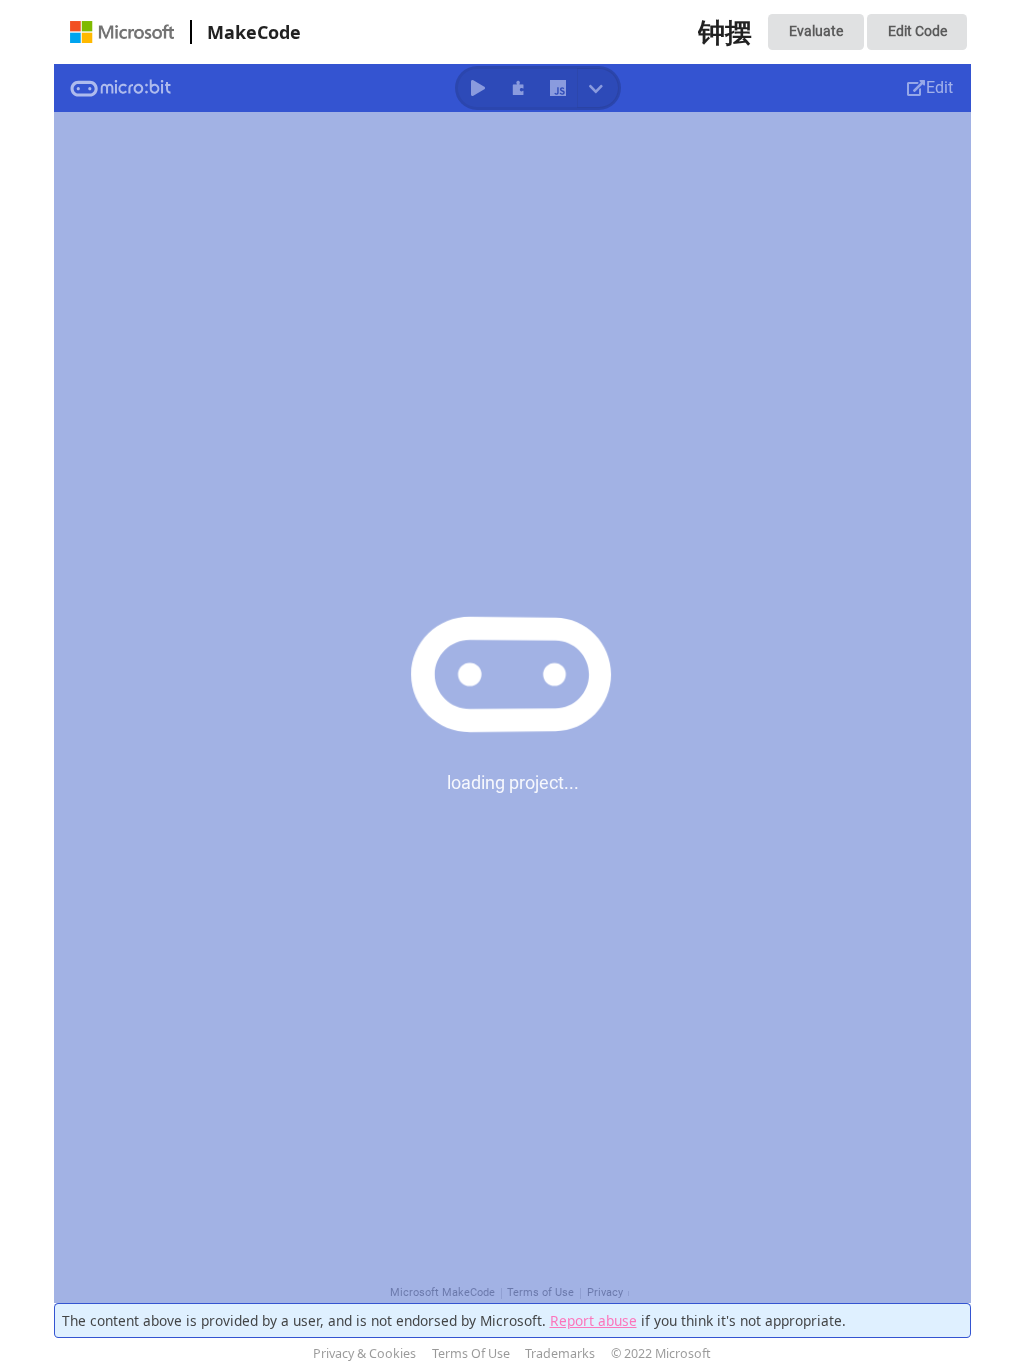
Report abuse (593, 1320)
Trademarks (560, 1353)
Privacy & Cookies (364, 1353)
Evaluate (816, 31)
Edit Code (917, 31)
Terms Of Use (471, 1353)
